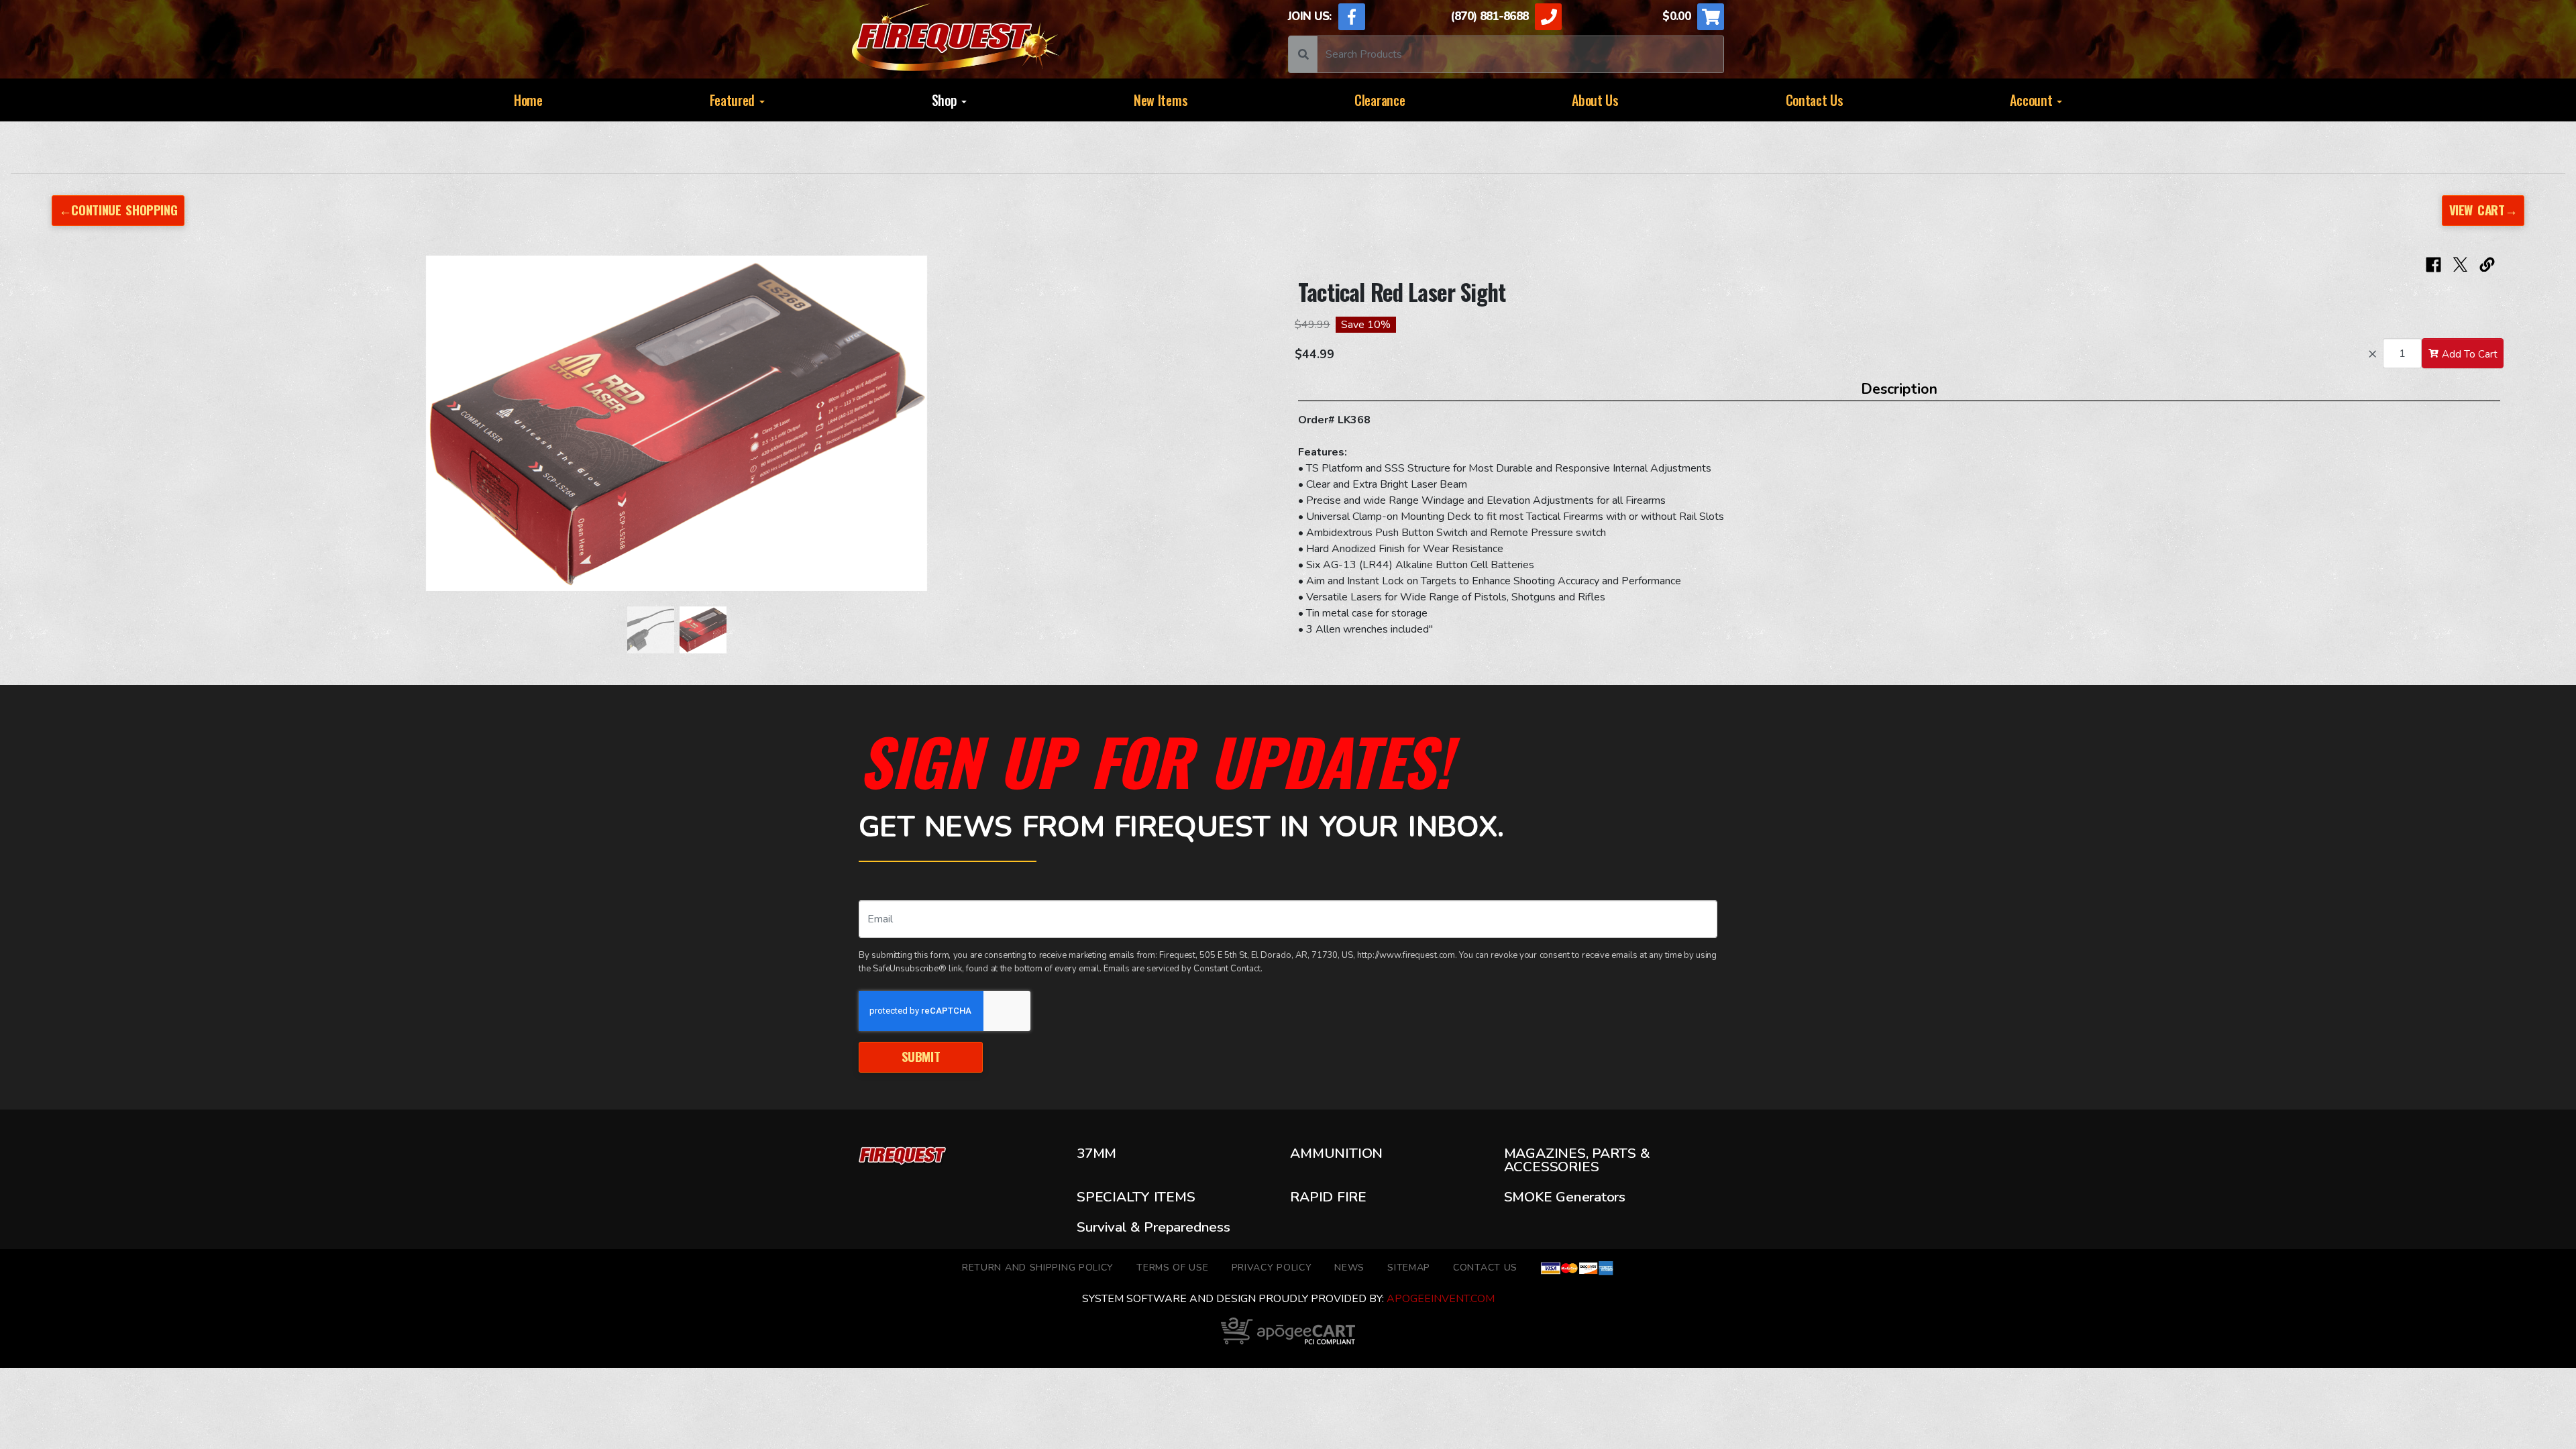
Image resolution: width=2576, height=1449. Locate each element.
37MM (1096, 1155)
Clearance (1380, 100)
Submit (921, 1056)
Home (528, 100)
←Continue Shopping (118, 210)
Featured (734, 100)
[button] (89, 430)
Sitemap (1409, 1268)
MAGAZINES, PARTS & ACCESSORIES (1577, 1160)
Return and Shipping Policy (1038, 1268)
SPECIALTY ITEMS (1136, 1197)
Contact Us (1815, 100)
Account (2033, 100)
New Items (1161, 100)
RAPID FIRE (1328, 1197)
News (1349, 1268)
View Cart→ (2483, 210)
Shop (946, 100)
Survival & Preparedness (1153, 1227)
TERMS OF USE (1172, 1268)
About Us (1595, 100)
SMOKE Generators (1565, 1197)
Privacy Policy (1272, 1268)
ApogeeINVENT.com (1441, 1299)
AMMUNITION (1336, 1155)
